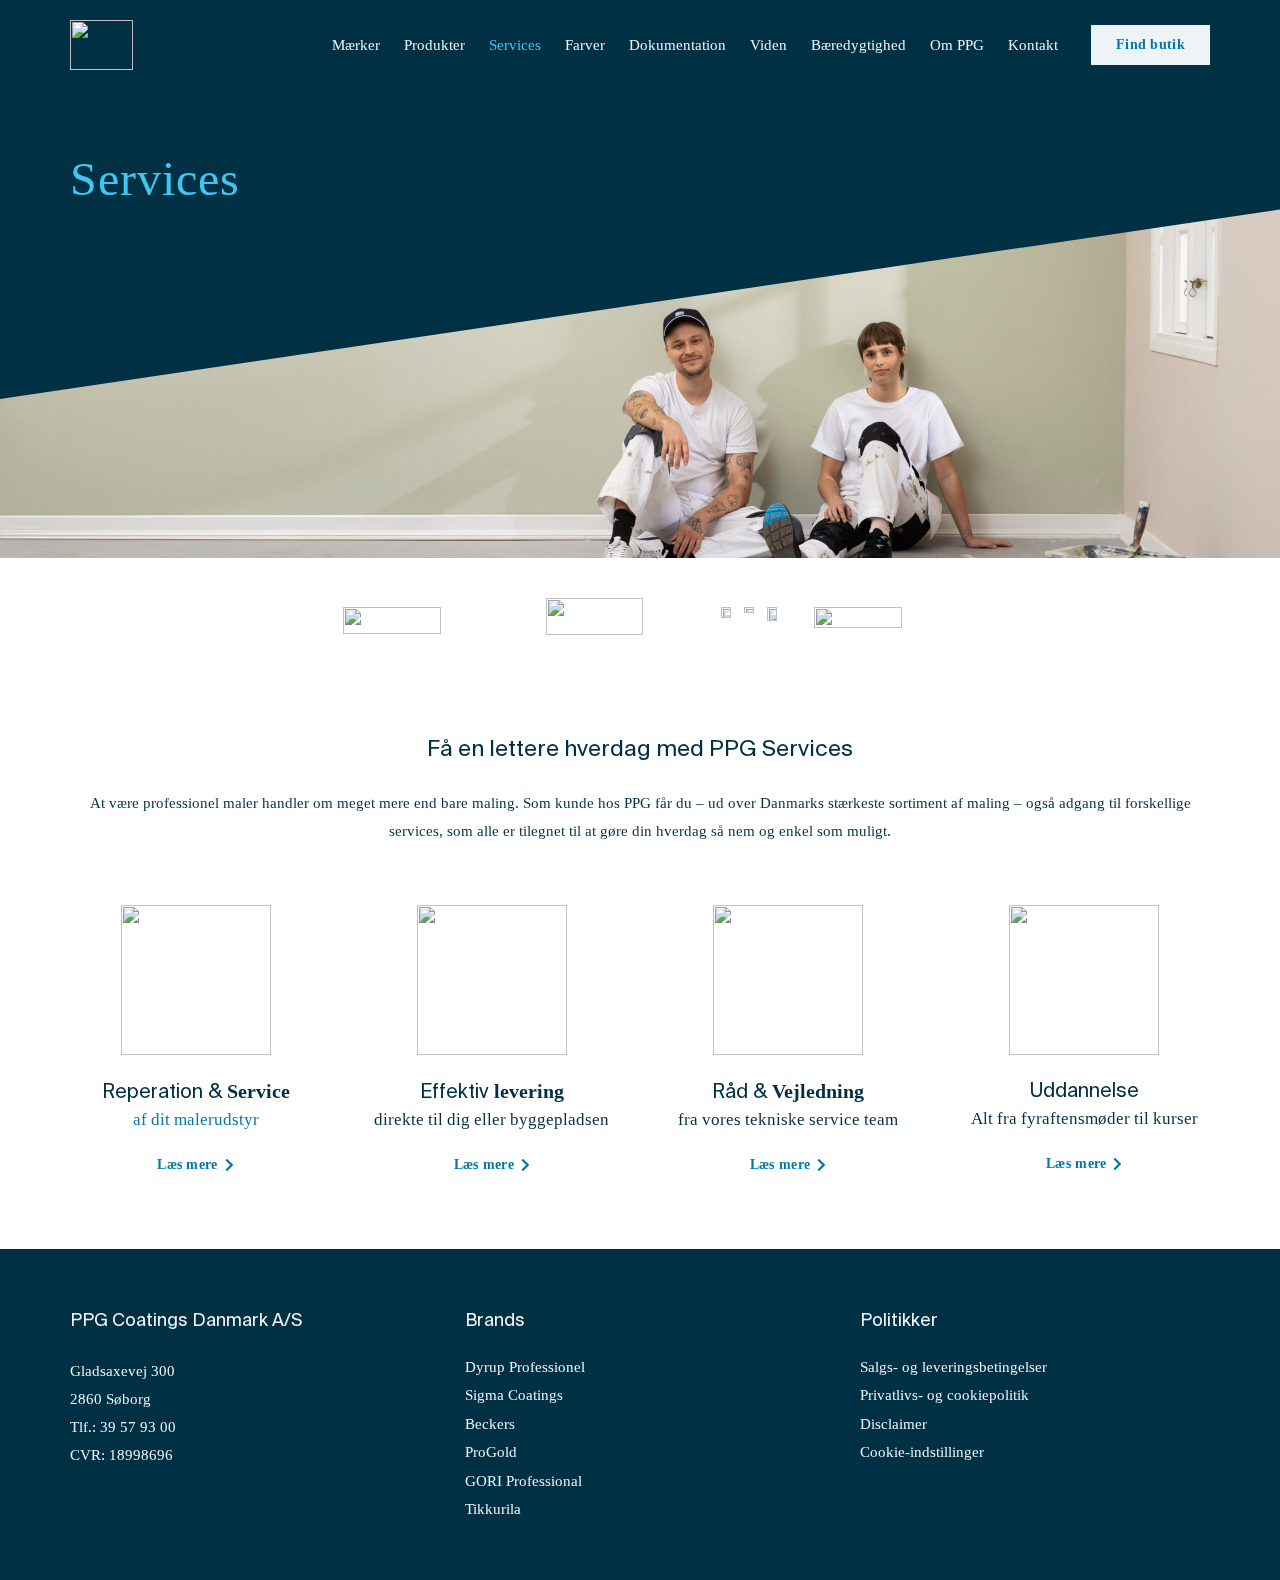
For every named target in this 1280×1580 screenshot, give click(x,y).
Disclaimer (893, 1424)
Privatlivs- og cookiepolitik (944, 1395)
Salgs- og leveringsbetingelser (953, 1367)
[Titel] (101, 45)
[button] (1071, 45)
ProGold (491, 1452)
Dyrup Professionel (525, 1367)
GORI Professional (523, 1481)
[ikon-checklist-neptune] (788, 980)
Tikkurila (493, 1509)
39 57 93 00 (138, 1427)
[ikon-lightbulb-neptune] (1084, 980)
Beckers (490, 1424)
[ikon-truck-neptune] (491, 980)
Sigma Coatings (514, 1395)
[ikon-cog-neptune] (195, 980)
